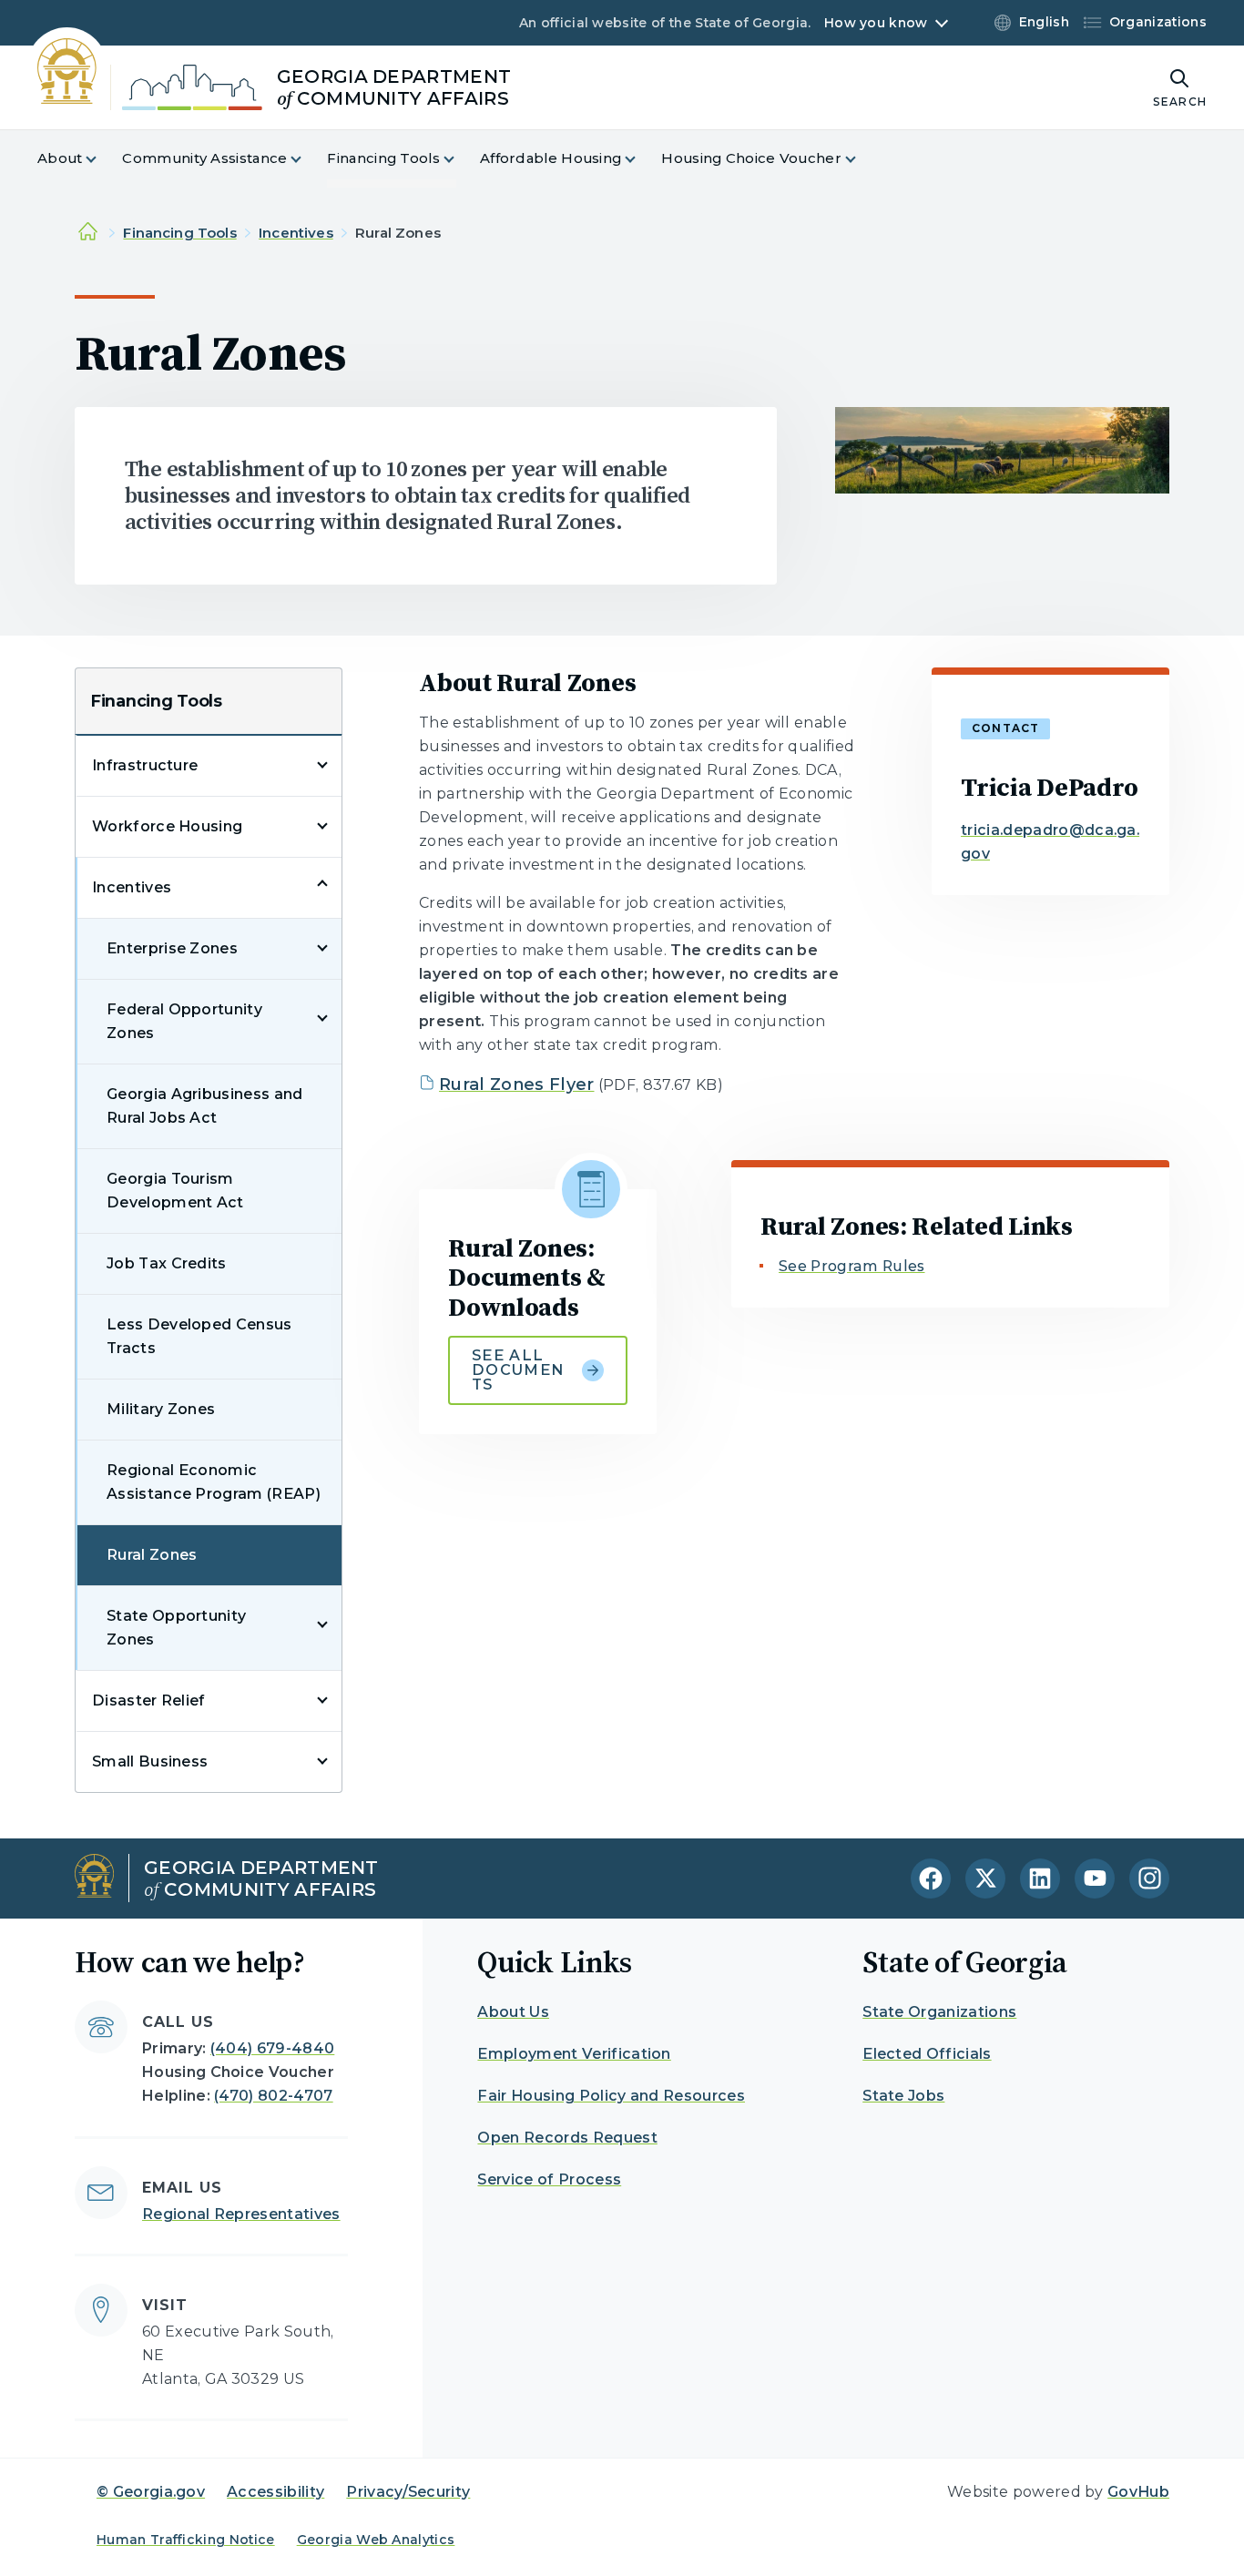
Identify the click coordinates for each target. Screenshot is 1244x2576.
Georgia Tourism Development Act (175, 1191)
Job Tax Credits (167, 1263)
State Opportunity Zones (176, 1628)
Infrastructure (145, 765)
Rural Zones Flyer (516, 1084)
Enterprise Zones (172, 948)
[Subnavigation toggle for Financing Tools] (460, 159)
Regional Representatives (241, 2214)
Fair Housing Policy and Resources (611, 2096)
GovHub (1138, 2492)
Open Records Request (567, 2138)
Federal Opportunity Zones (184, 1021)
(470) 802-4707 (273, 2096)
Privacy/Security (408, 2492)
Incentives (296, 233)
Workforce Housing (167, 826)
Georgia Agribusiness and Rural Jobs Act (205, 1106)
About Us (513, 2012)
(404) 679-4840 (272, 2048)
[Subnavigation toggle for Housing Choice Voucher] (862, 159)
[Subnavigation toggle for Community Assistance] (307, 159)
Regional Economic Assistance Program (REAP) (214, 1482)
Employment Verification (574, 2054)
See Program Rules (851, 1266)
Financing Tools (179, 233)
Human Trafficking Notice (186, 2540)
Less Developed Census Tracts (199, 1336)
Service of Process (549, 2179)
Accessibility (275, 2492)
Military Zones (161, 1409)
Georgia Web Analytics (376, 2540)
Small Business (150, 1761)
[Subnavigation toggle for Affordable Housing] (641, 159)
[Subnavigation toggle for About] (102, 159)
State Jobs (903, 2096)
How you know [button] (876, 23)
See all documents (518, 1370)
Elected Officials (927, 2054)
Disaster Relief (149, 1700)
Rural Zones (152, 1555)
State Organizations (939, 2012)
